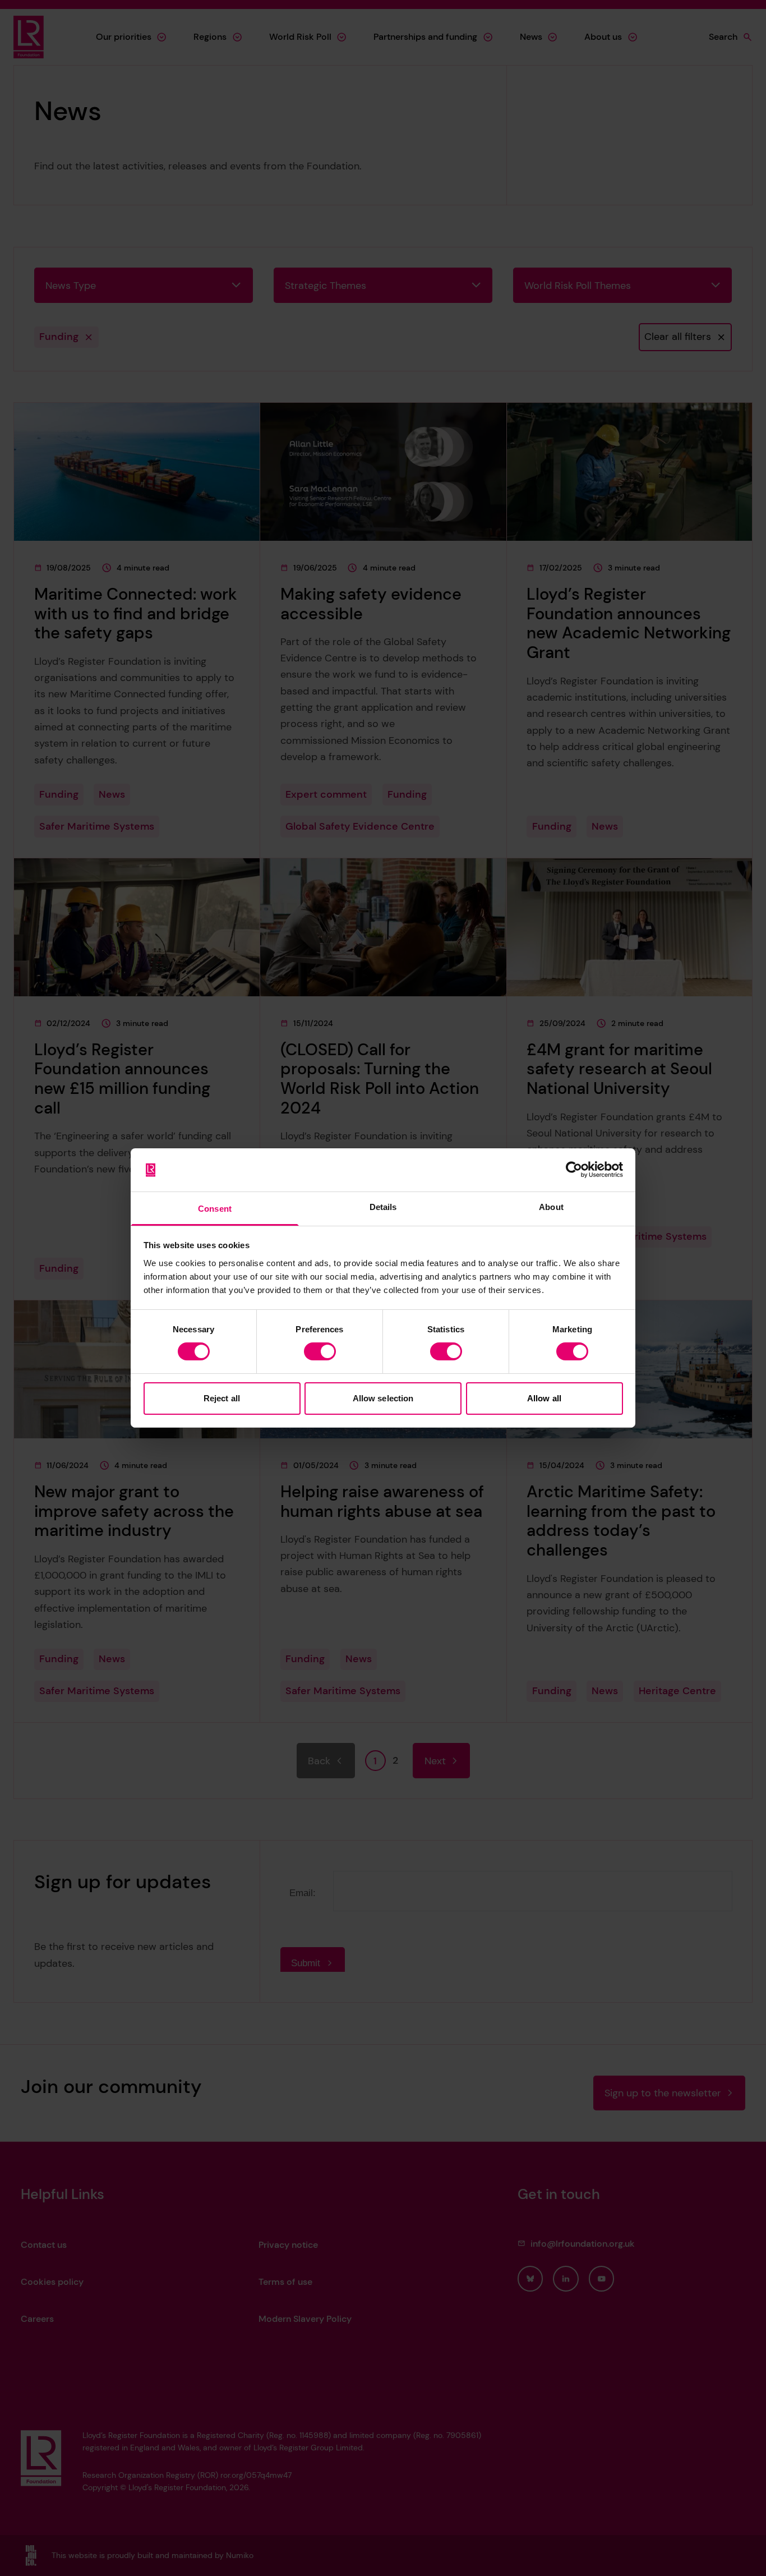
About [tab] (551, 1207)
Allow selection (383, 1398)
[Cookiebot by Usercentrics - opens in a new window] (574, 1170)
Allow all (544, 1398)
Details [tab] (383, 1207)
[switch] (320, 1351)
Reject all (222, 1398)
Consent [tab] (215, 1209)
